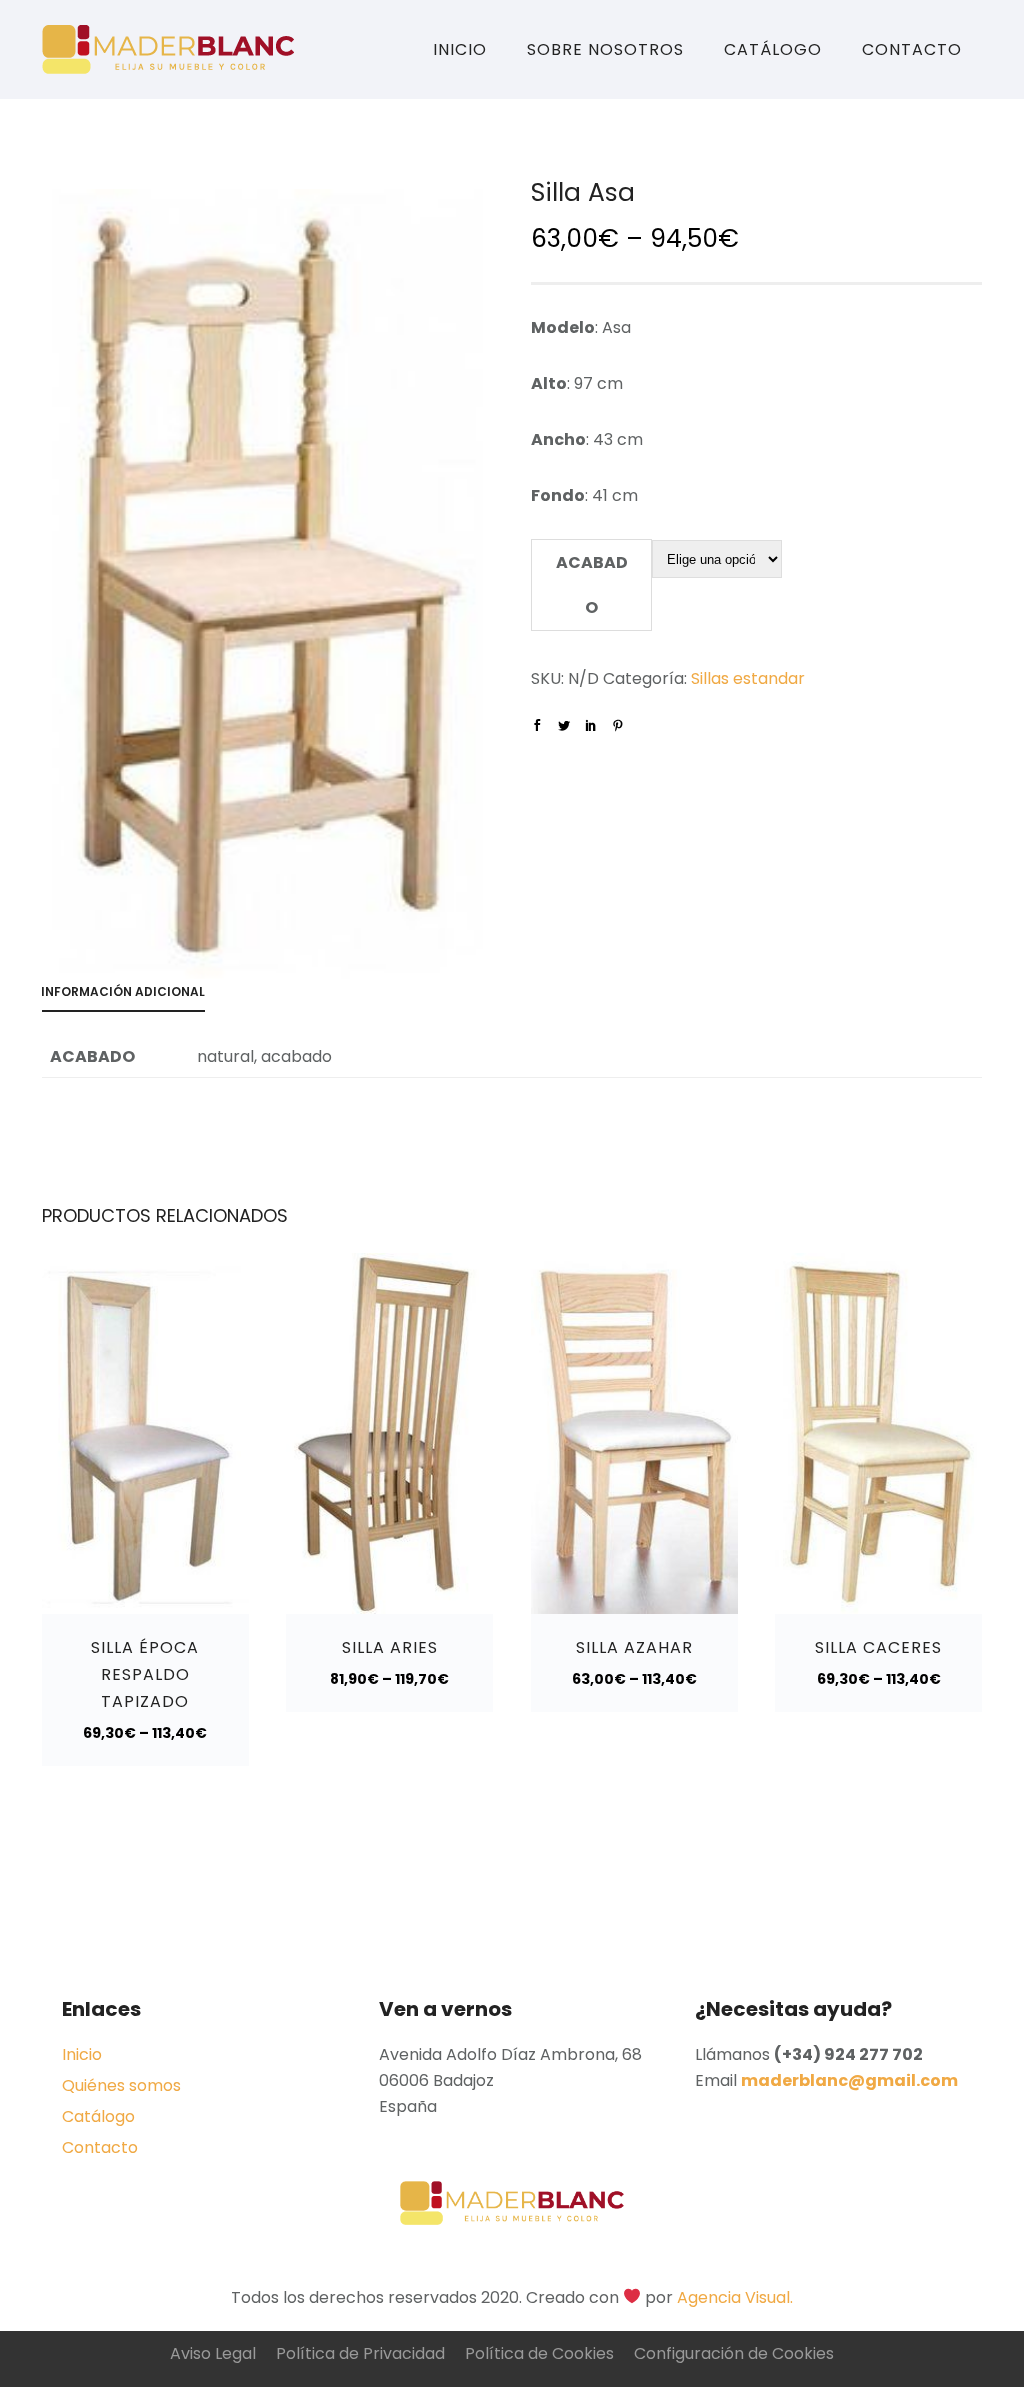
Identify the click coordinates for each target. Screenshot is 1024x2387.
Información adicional (123, 991)
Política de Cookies (539, 2353)
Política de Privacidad (360, 2353)
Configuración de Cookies (734, 2353)
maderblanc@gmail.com (849, 2080)
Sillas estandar (748, 678)
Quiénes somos (121, 2085)
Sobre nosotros (605, 49)
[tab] (133, 995)
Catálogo (773, 49)
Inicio (460, 49)
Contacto (912, 49)
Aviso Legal (213, 2353)
